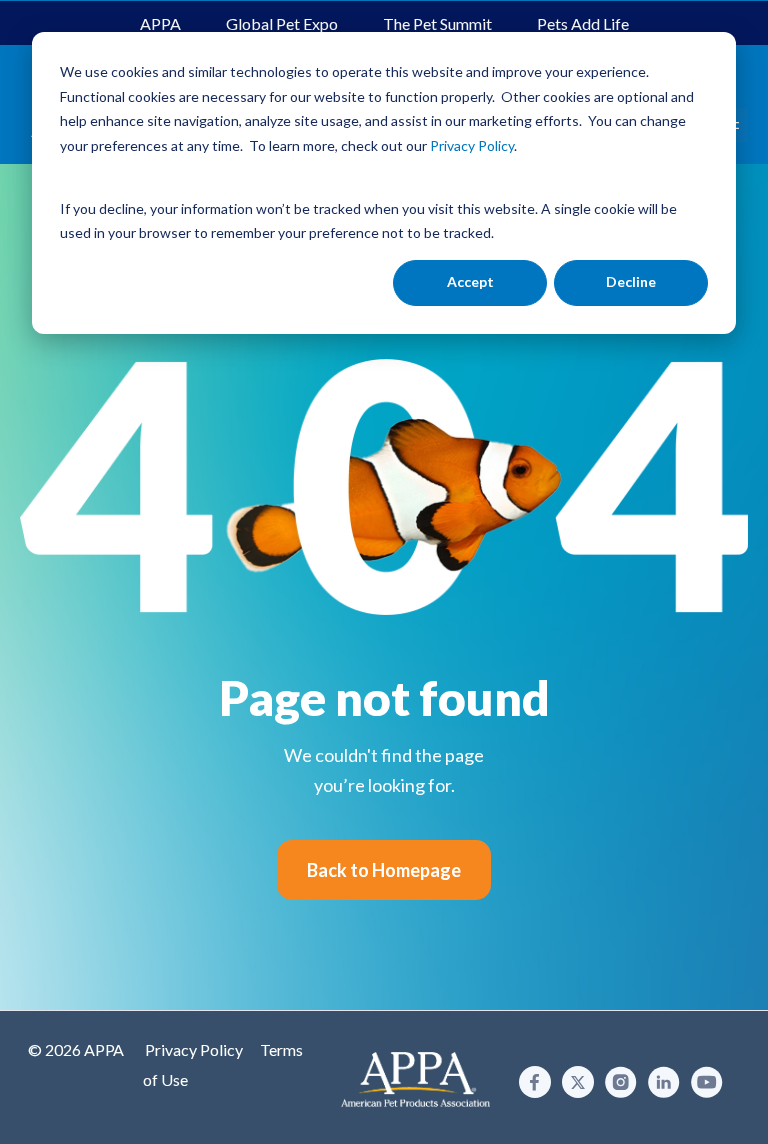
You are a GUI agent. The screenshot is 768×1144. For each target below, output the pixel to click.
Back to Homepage (384, 870)
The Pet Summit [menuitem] (437, 23)
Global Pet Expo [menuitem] (282, 23)
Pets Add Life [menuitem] (583, 23)
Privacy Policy (194, 1049)
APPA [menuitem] (160, 23)
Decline (631, 281)
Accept (470, 281)
